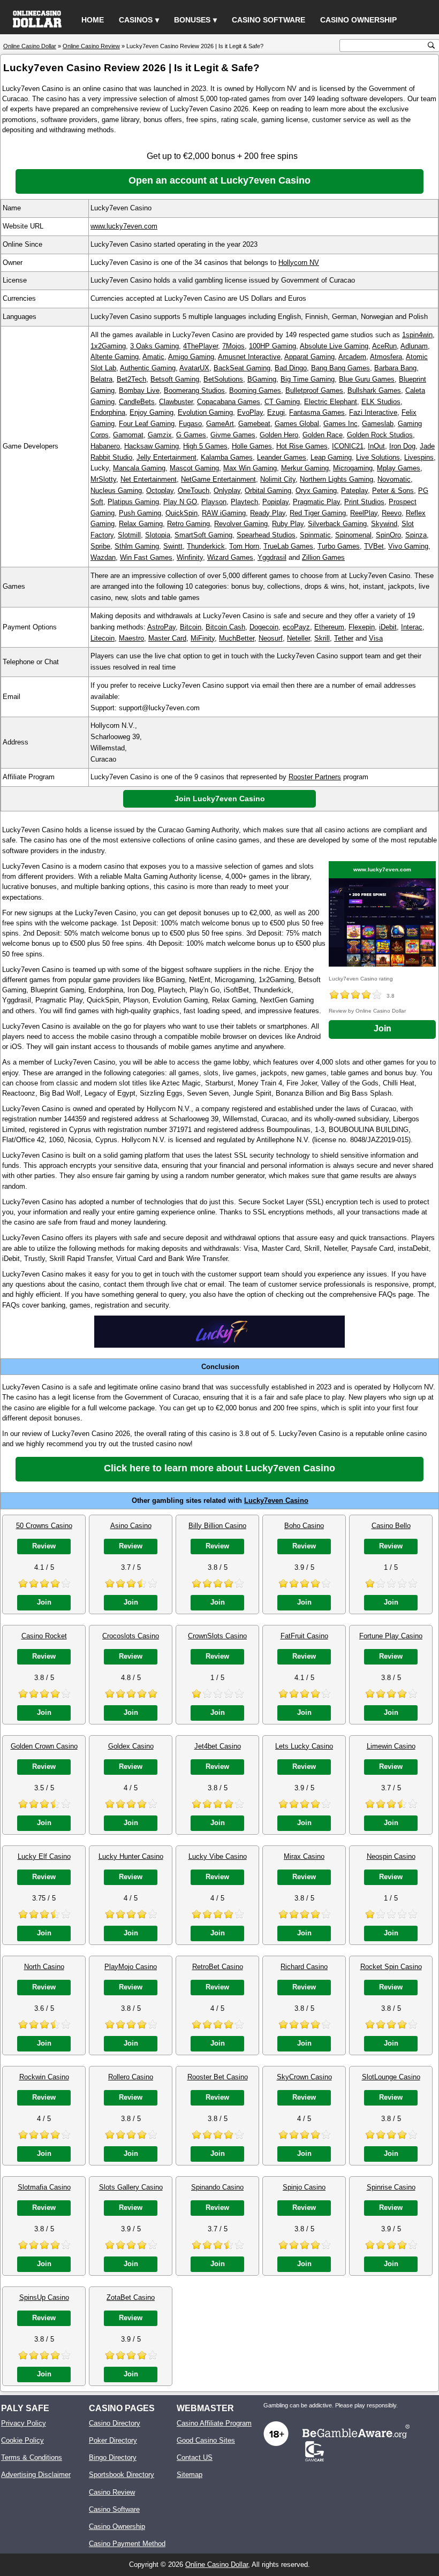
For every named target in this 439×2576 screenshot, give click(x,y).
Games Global (297, 424)
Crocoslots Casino (131, 1636)
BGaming (262, 379)
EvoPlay (250, 412)
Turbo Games (339, 546)
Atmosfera (386, 357)
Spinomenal (353, 535)
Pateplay (354, 491)
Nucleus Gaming (116, 491)
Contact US (195, 2457)
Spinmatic (315, 535)
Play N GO (180, 502)
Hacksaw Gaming (152, 446)
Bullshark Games (374, 390)
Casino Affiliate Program (214, 2423)
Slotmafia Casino (44, 2187)
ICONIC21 (348, 446)
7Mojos (233, 346)
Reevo (392, 513)
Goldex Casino (131, 1746)
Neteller (298, 638)
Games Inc (340, 424)
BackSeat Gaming (242, 368)
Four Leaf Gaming (147, 424)
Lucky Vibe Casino (218, 1856)
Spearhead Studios (266, 535)
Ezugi (276, 412)
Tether (344, 638)
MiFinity (203, 638)
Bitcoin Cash (225, 627)
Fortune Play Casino (391, 1636)
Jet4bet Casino (218, 1746)
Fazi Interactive (373, 412)
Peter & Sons (393, 491)
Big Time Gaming (308, 379)
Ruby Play (288, 524)
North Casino (44, 1967)
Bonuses (192, 20)
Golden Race (323, 435)
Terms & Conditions (32, 2457)
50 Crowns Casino (44, 1526)
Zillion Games (323, 557)
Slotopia (158, 535)
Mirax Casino (304, 1856)
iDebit (388, 627)
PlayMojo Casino (131, 1967)
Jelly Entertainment (166, 457)
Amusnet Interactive (249, 357)
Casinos (136, 20)
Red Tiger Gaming (318, 513)
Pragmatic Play (316, 502)
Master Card (167, 638)
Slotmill (129, 535)
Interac (412, 627)
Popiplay (275, 502)
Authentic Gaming (148, 368)
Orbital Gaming (268, 491)
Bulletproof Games (314, 390)
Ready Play (268, 513)
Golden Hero (279, 435)
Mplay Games (399, 468)
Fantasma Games (317, 412)
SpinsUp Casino (44, 2297)
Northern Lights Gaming (336, 479)
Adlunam (414, 346)
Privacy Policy (24, 2423)
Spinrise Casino (391, 2187)
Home (93, 20)
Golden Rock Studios (380, 435)
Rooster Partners (315, 777)
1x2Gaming (108, 346)
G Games (191, 435)
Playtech (244, 502)
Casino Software (268, 20)
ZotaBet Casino (131, 2297)
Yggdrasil (272, 557)
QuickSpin (181, 513)
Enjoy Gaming (152, 412)
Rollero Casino (131, 2077)
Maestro (131, 638)
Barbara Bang (395, 368)
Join (383, 1028)
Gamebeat (254, 424)
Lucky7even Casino (276, 1500)
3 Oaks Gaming (154, 346)
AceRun (384, 346)
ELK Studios (381, 402)
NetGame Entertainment (218, 479)
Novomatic (394, 479)
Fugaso (190, 424)
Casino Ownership (358, 20)
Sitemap (190, 2475)
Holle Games (252, 446)
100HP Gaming (273, 346)
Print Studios (364, 502)
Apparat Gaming (309, 357)
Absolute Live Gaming (334, 346)
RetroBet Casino (218, 1967)
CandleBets (137, 402)
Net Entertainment (149, 479)
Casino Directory (115, 2423)
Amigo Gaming (191, 357)
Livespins (419, 457)
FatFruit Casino (304, 1636)
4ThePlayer (200, 346)
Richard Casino (304, 1967)
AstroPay (161, 627)
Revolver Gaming (241, 524)
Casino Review (112, 2492)
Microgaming (353, 468)
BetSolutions (223, 379)
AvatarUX (194, 368)
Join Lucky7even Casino (220, 799)
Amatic (153, 357)
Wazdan (103, 557)
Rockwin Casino (44, 2077)
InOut (376, 446)
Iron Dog (402, 446)
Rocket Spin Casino (391, 1967)
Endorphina (108, 412)
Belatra (101, 379)
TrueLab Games (288, 546)
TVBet (374, 546)
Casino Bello (391, 1526)
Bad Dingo (291, 368)
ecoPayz (296, 627)
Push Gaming (140, 513)
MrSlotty (103, 479)
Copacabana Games (229, 402)
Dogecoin (264, 627)
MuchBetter (237, 638)
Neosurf (271, 638)
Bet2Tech (131, 379)
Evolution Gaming (205, 412)
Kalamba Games (227, 457)
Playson (214, 502)
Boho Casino (304, 1526)
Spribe (100, 546)
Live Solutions (378, 457)
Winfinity (190, 557)
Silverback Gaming (337, 524)
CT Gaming (282, 402)
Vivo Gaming (408, 546)
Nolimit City (278, 479)
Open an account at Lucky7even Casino (219, 180)
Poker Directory (113, 2440)
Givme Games (233, 435)
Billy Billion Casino (217, 1526)
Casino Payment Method (127, 2544)
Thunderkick (206, 546)
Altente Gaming (115, 357)
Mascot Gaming (194, 468)
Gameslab (378, 424)
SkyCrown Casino (304, 2077)
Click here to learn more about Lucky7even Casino (219, 1468)
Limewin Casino (391, 1746)
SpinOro (388, 535)
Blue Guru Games (367, 379)
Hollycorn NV (299, 263)
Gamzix (160, 435)
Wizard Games (230, 557)
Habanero (105, 446)
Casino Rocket (44, 1636)
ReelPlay (364, 513)
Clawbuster (176, 402)
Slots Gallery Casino (131, 2187)
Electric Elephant (331, 402)
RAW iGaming (224, 513)
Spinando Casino (217, 2187)
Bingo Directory (113, 2457)
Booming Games (255, 390)
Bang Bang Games (340, 368)
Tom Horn (244, 546)
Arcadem (352, 357)
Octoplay (160, 491)
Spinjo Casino (304, 2187)
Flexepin (362, 627)
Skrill (322, 638)
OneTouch (194, 491)
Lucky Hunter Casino (131, 1856)
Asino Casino (131, 1526)
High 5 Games (205, 446)
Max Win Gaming (250, 468)
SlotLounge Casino (391, 2077)
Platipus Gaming (133, 502)
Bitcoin (191, 627)
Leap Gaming (331, 457)
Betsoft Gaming (175, 379)
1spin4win (417, 335)
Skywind (384, 524)
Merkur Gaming (305, 468)
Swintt (173, 546)
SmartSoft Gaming (203, 535)
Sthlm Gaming (137, 546)
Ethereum (329, 627)
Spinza (416, 535)
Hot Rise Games (302, 446)
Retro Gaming (188, 524)
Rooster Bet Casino (218, 2077)
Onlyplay (227, 491)
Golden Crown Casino (44, 1746)
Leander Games (282, 457)
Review (44, 1546)
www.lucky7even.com (124, 226)
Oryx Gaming (316, 491)
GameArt (220, 424)
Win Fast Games (146, 557)
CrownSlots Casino (217, 1636)
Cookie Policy (22, 2440)
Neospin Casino (391, 1856)
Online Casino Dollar (217, 2564)
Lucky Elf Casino (44, 1856)
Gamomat (128, 435)
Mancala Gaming (139, 468)
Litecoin (103, 638)
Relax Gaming (141, 524)
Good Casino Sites (206, 2440)
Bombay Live (139, 390)
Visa (376, 638)
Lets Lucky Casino (304, 1746)
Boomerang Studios (194, 390)
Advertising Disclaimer (36, 2475)
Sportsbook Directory (122, 2475)
